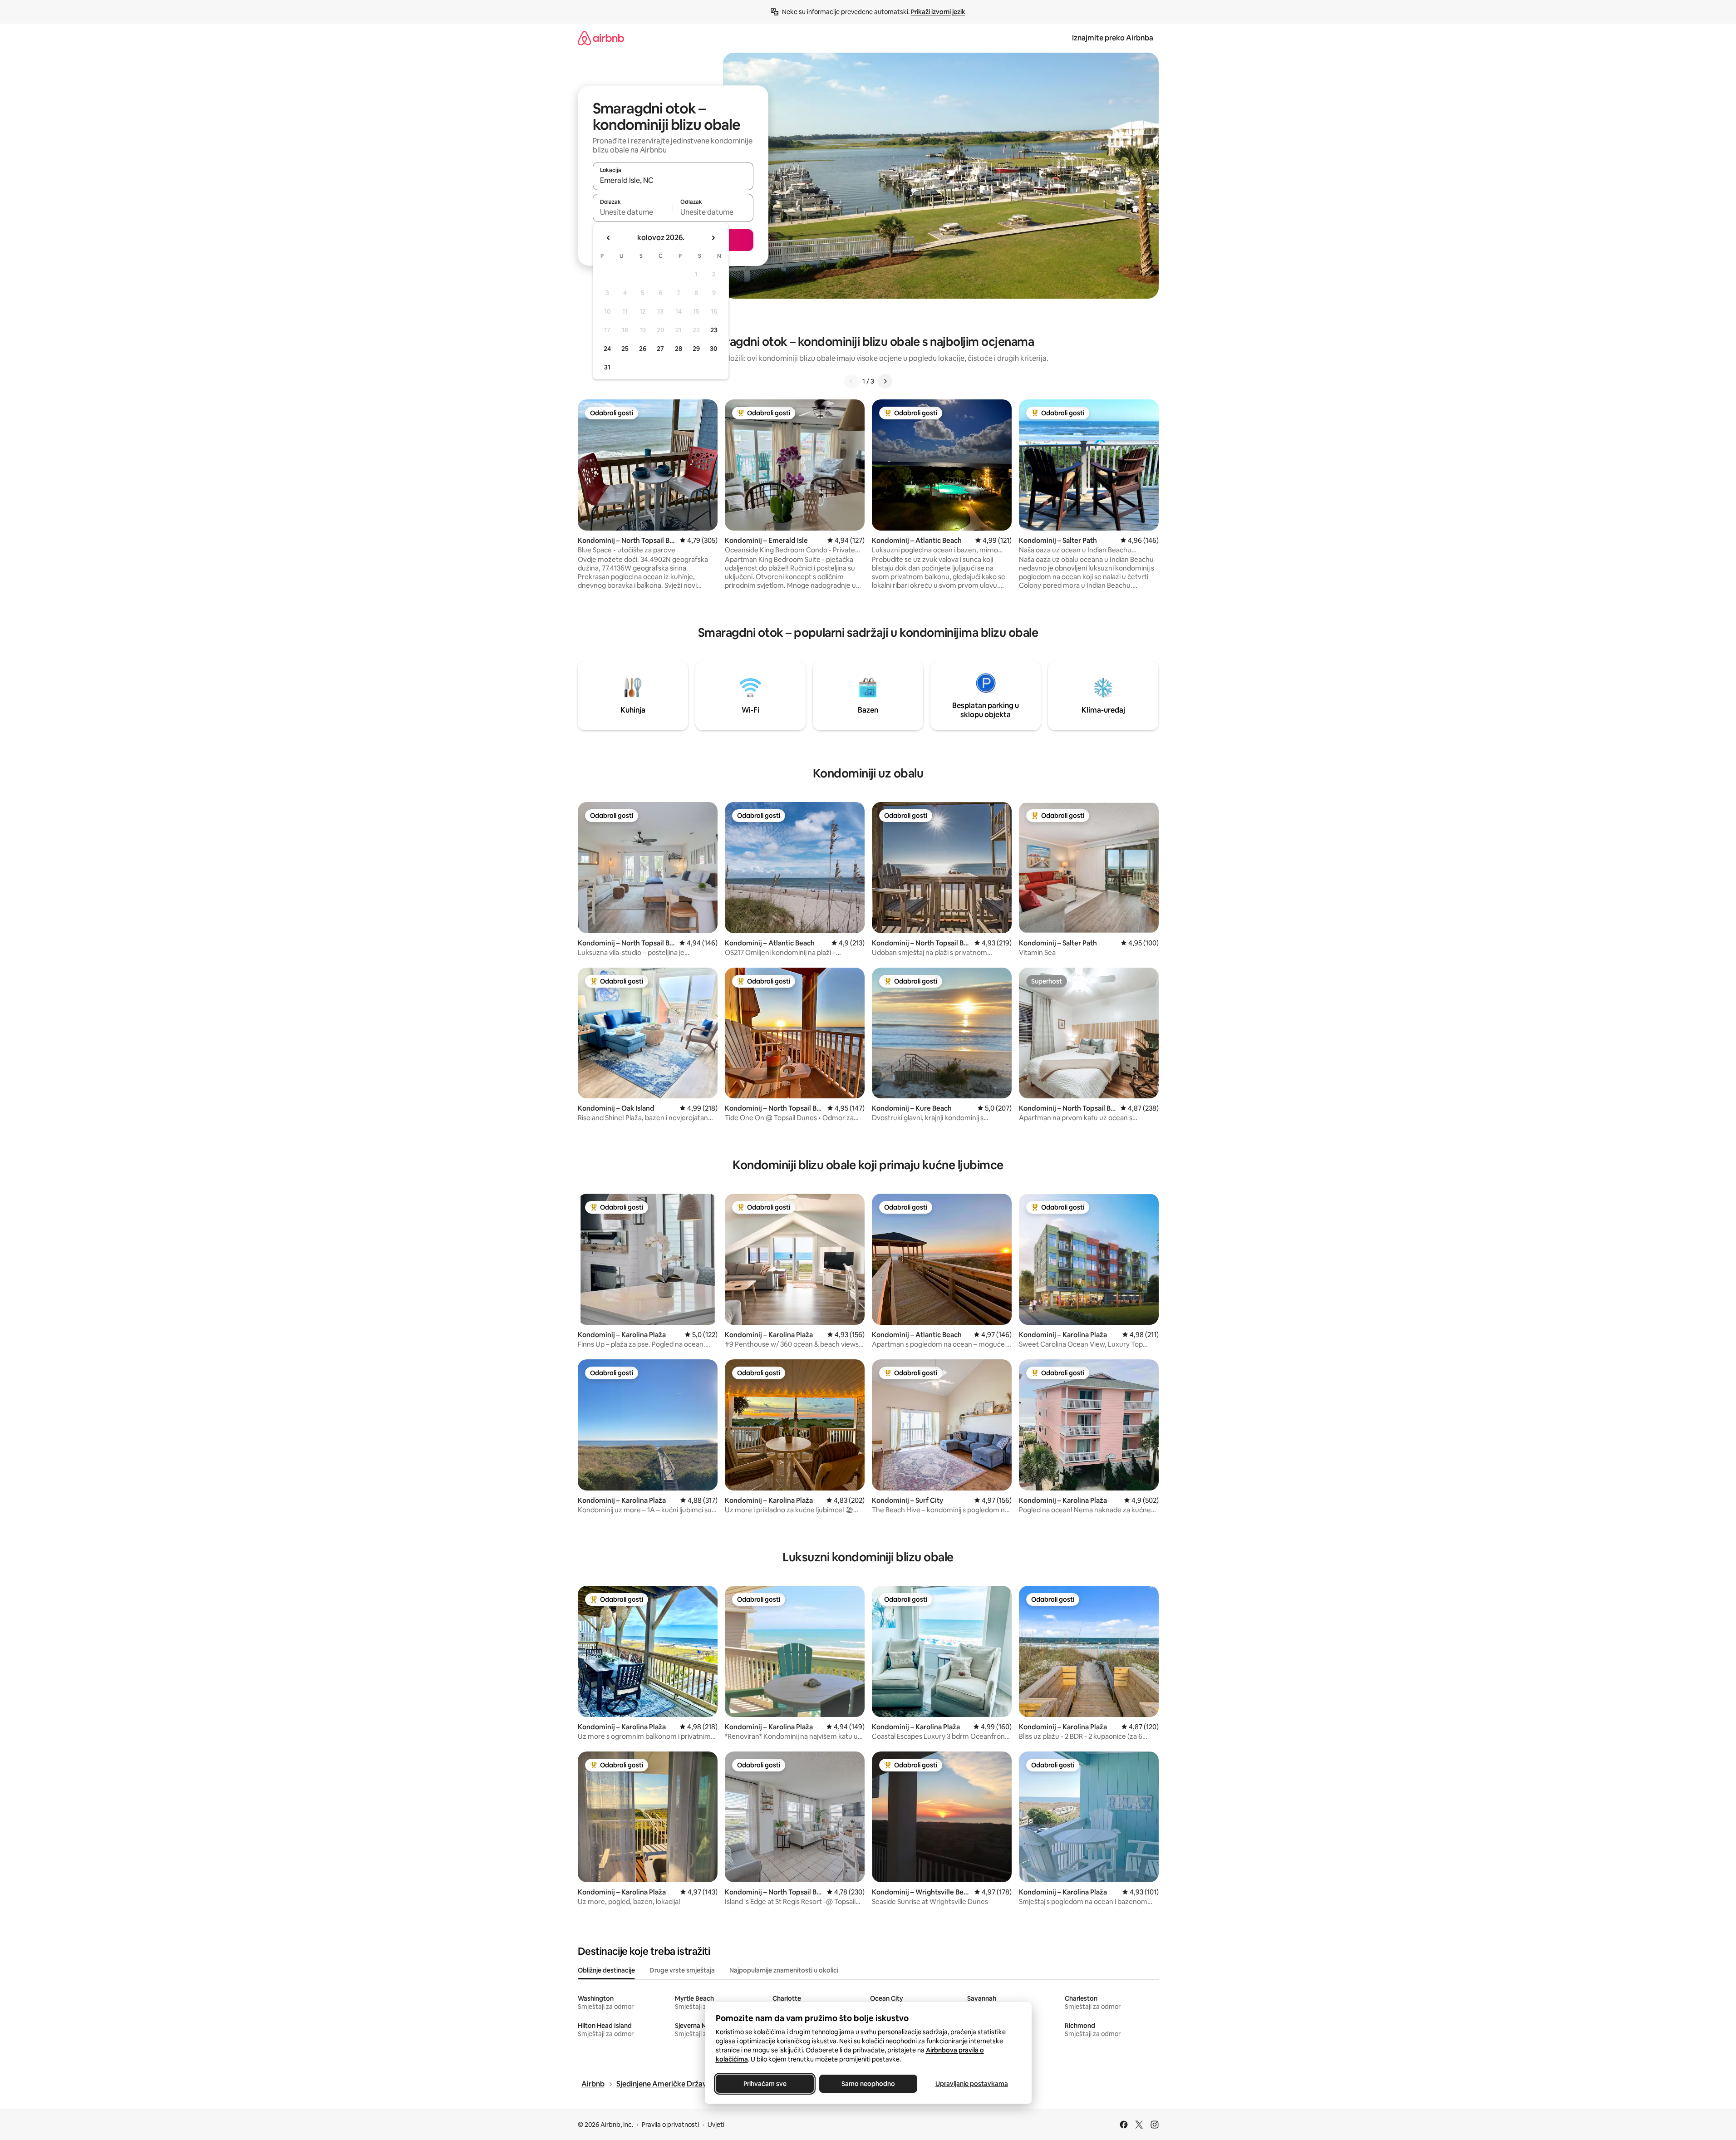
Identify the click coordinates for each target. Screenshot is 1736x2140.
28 (679, 349)
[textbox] (633, 212)
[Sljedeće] (885, 381)
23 (714, 330)
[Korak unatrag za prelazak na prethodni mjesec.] (609, 238)
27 (660, 349)
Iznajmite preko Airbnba (1113, 38)
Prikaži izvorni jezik (938, 12)
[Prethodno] (851, 381)
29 (696, 349)
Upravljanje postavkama (972, 2084)
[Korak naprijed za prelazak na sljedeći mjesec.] (713, 238)
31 (607, 367)
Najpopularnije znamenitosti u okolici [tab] (784, 1970)
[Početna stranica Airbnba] (601, 38)
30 (714, 349)
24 (607, 349)
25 (625, 349)
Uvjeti (716, 2125)
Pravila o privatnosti (670, 2125)
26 (643, 349)
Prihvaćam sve (765, 2084)
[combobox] (673, 180)
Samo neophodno (868, 2084)
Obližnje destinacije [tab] (606, 1970)
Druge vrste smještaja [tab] (682, 1970)
